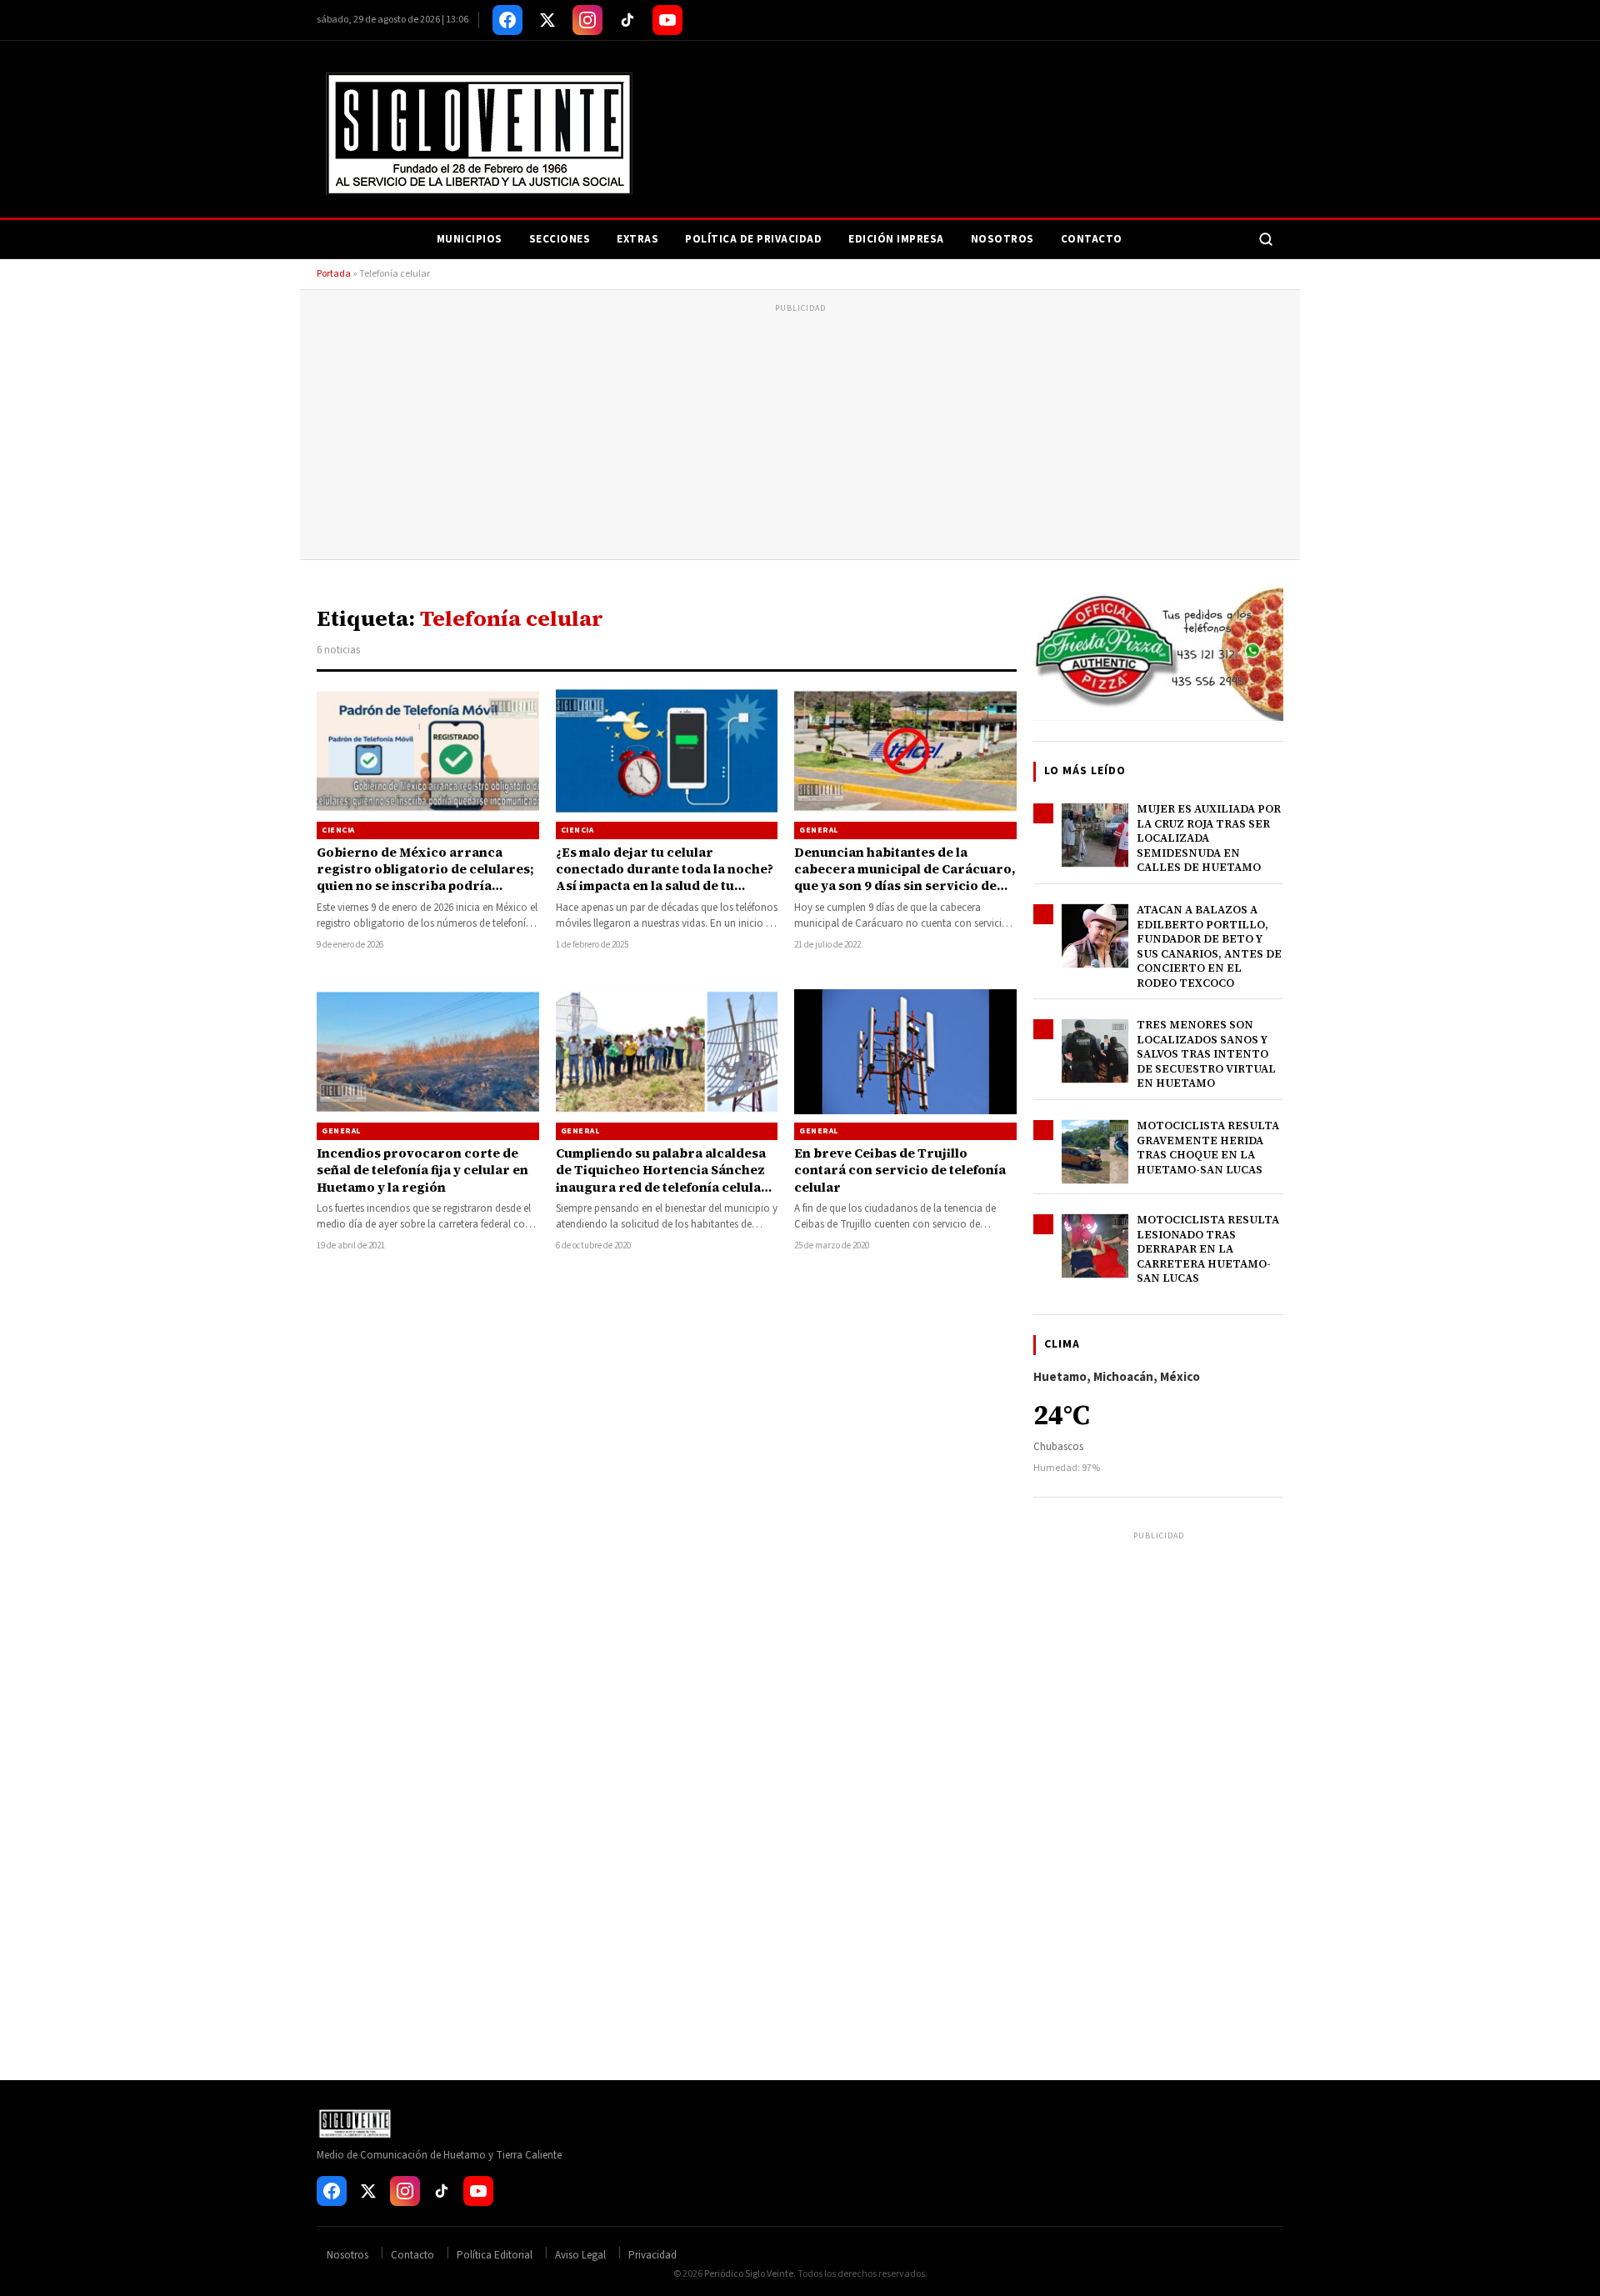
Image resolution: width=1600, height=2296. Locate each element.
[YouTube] (667, 20)
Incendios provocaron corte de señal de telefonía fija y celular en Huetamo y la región (422, 1170)
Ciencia (338, 830)
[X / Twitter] (547, 20)
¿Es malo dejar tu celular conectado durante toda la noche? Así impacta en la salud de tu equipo (665, 878)
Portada (334, 274)
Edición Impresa (896, 239)
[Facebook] (507, 20)
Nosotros (1002, 239)
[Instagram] (587, 20)
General (819, 830)
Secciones (560, 239)
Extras (637, 239)
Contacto (1092, 239)
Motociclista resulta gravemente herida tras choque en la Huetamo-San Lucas (1208, 1148)
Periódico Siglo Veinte (749, 2274)
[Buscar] (1266, 239)
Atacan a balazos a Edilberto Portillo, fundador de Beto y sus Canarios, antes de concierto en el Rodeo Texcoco (1209, 946)
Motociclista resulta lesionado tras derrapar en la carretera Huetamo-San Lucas (1208, 1249)
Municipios (470, 239)
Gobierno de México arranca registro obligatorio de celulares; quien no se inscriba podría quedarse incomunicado (425, 878)
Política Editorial (495, 2255)
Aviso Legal (580, 2255)
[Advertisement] (800, 434)
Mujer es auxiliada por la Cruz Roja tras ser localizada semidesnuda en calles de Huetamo (1209, 838)
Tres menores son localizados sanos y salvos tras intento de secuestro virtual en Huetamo (1206, 1054)
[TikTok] (627, 20)
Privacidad (652, 2255)
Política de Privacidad (753, 239)
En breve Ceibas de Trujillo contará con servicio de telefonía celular (900, 1170)
